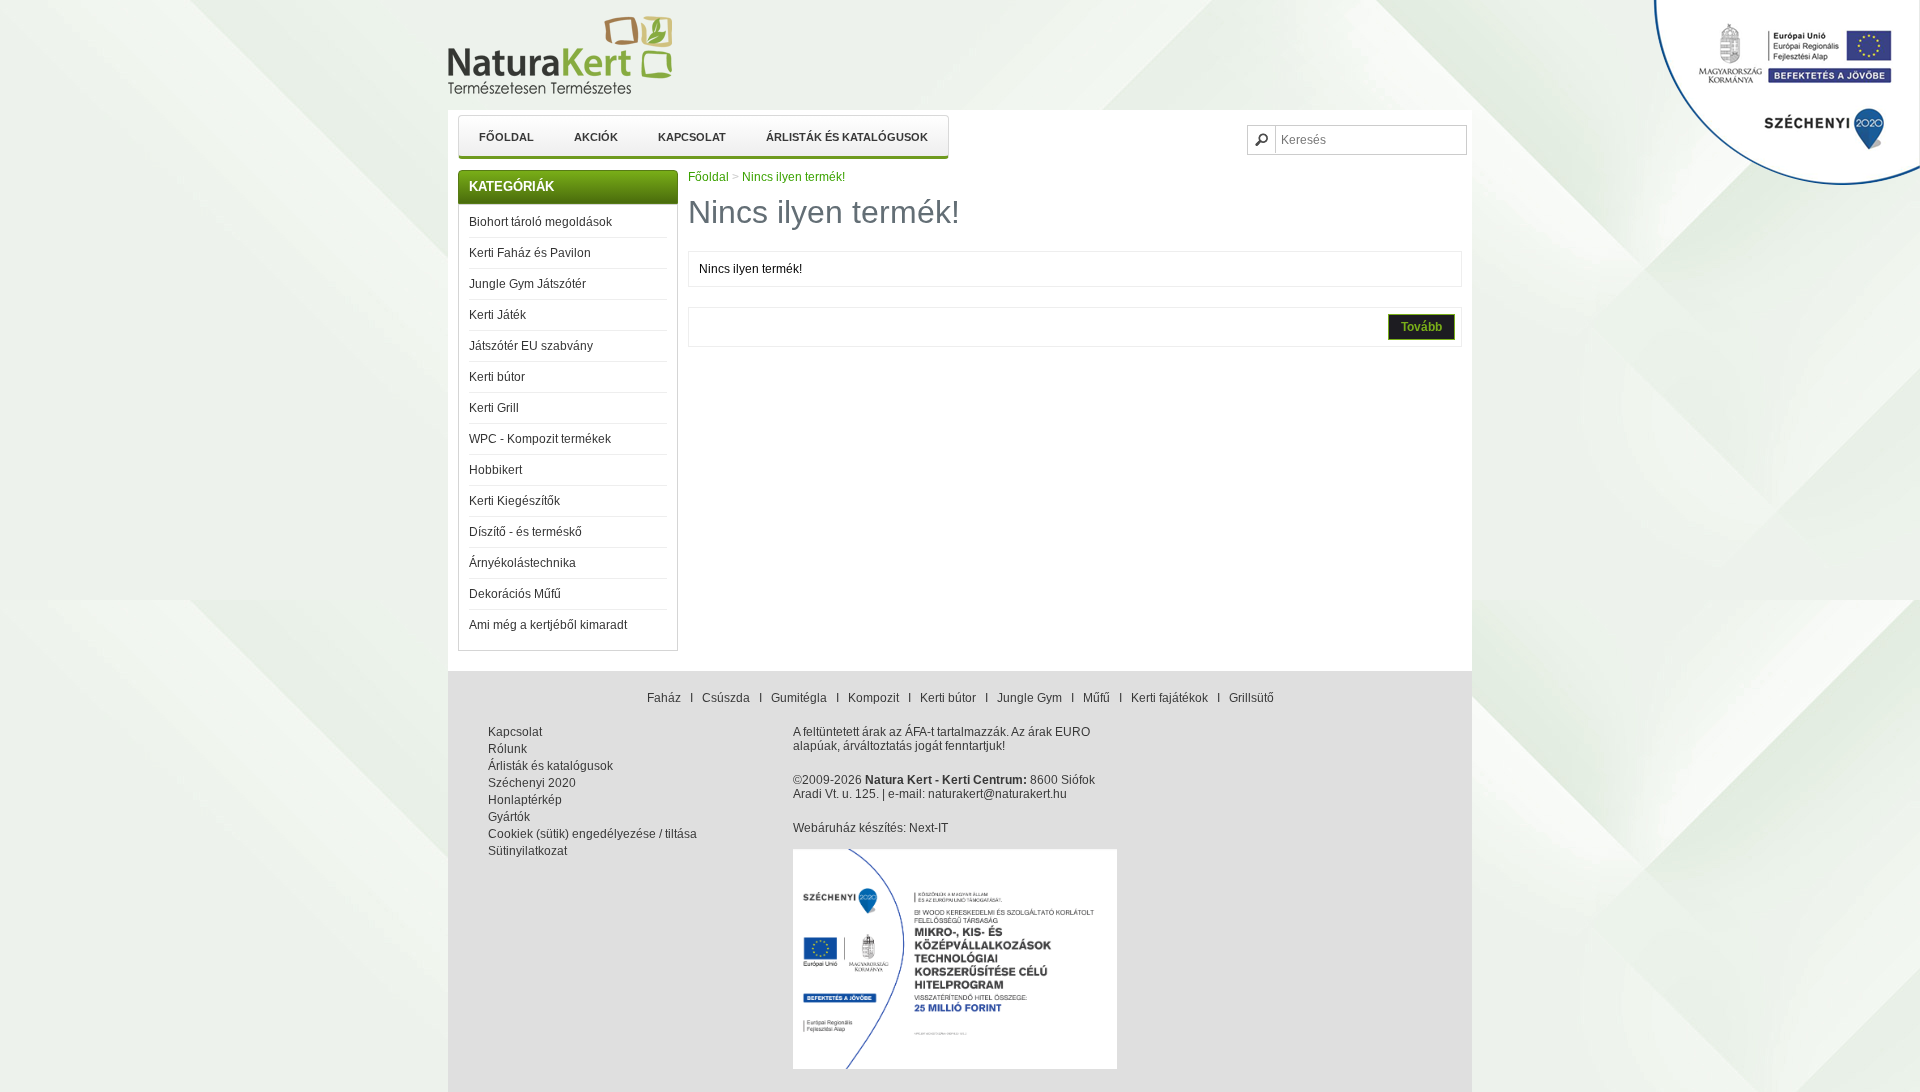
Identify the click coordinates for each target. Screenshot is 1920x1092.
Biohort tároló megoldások (540, 222)
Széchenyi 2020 (532, 783)
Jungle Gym (1029, 698)
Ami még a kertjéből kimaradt (548, 625)
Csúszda (726, 698)
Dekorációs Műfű (515, 594)
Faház (664, 698)
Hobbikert (495, 470)
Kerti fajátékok (1169, 698)
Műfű (1096, 698)
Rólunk (507, 749)
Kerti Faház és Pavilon (530, 253)
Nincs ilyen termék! (793, 177)
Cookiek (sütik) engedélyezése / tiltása (592, 834)
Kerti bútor (497, 377)
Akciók (596, 137)
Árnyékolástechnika (522, 563)
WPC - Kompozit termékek (540, 439)
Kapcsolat (692, 137)
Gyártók (509, 817)
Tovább (1421, 327)
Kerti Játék (497, 315)
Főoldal (506, 137)
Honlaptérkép (525, 800)
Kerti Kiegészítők (514, 501)
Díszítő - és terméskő (525, 532)
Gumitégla (799, 698)
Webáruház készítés (848, 828)
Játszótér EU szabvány (531, 346)
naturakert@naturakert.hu (997, 794)
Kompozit (873, 698)
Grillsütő (1251, 698)
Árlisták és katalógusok (847, 137)
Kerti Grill (494, 408)
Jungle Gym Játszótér (527, 284)
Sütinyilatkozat (527, 851)
